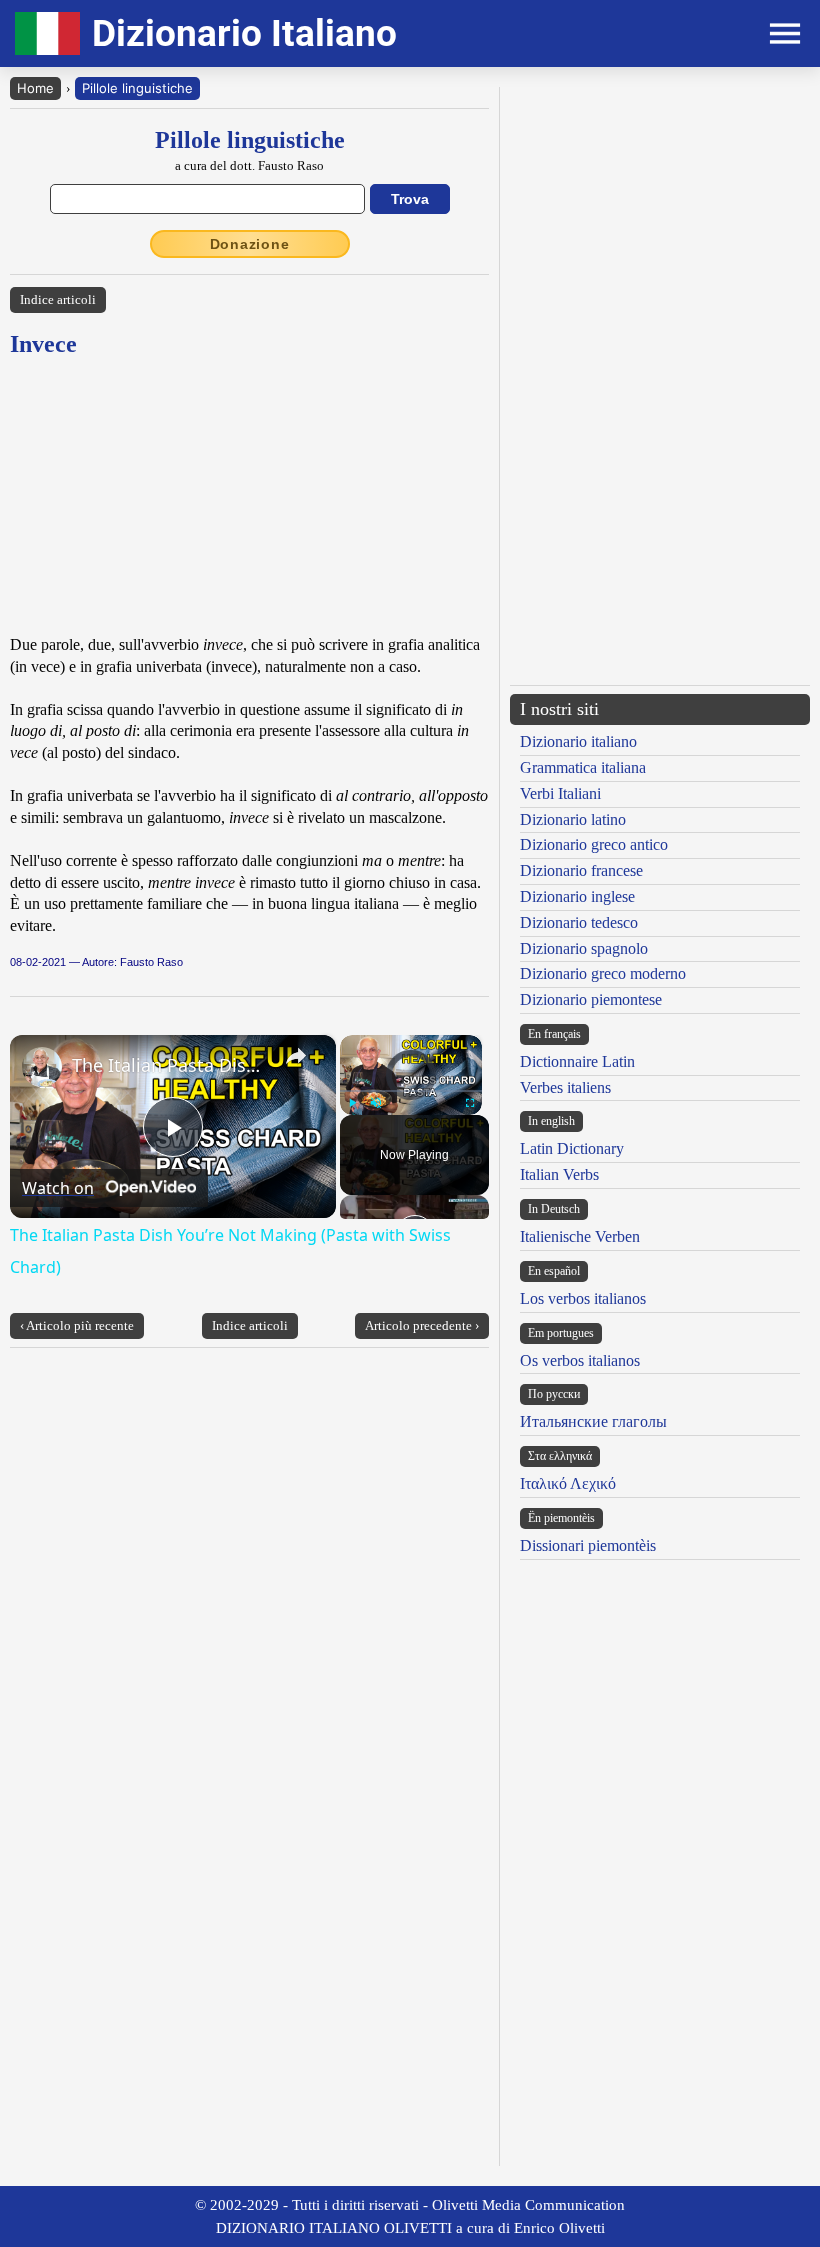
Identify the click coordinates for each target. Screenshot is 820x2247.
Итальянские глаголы (593, 1421)
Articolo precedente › (422, 1325)
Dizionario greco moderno (603, 973)
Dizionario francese (581, 870)
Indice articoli (58, 299)
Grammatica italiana (583, 767)
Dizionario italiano (578, 741)
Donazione (250, 244)
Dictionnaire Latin (577, 1061)
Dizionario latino (573, 819)
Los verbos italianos (583, 1298)
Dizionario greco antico (594, 844)
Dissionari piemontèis (588, 1545)
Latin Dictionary (572, 1148)
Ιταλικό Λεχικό (568, 1483)
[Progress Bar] (411, 1091)
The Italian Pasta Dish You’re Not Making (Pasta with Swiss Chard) (170, 1065)
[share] (296, 1056)
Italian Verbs (559, 1174)
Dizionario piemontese (591, 999)
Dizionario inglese (577, 896)
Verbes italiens (565, 1087)
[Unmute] (376, 1103)
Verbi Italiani (560, 793)
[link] (42, 1067)
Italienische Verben (580, 1236)
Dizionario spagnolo (584, 948)
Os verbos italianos (580, 1360)
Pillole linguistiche (137, 88)
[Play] (352, 1103)
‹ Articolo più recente (77, 1325)
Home (35, 88)
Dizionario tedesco (579, 922)
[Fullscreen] (470, 1103)
